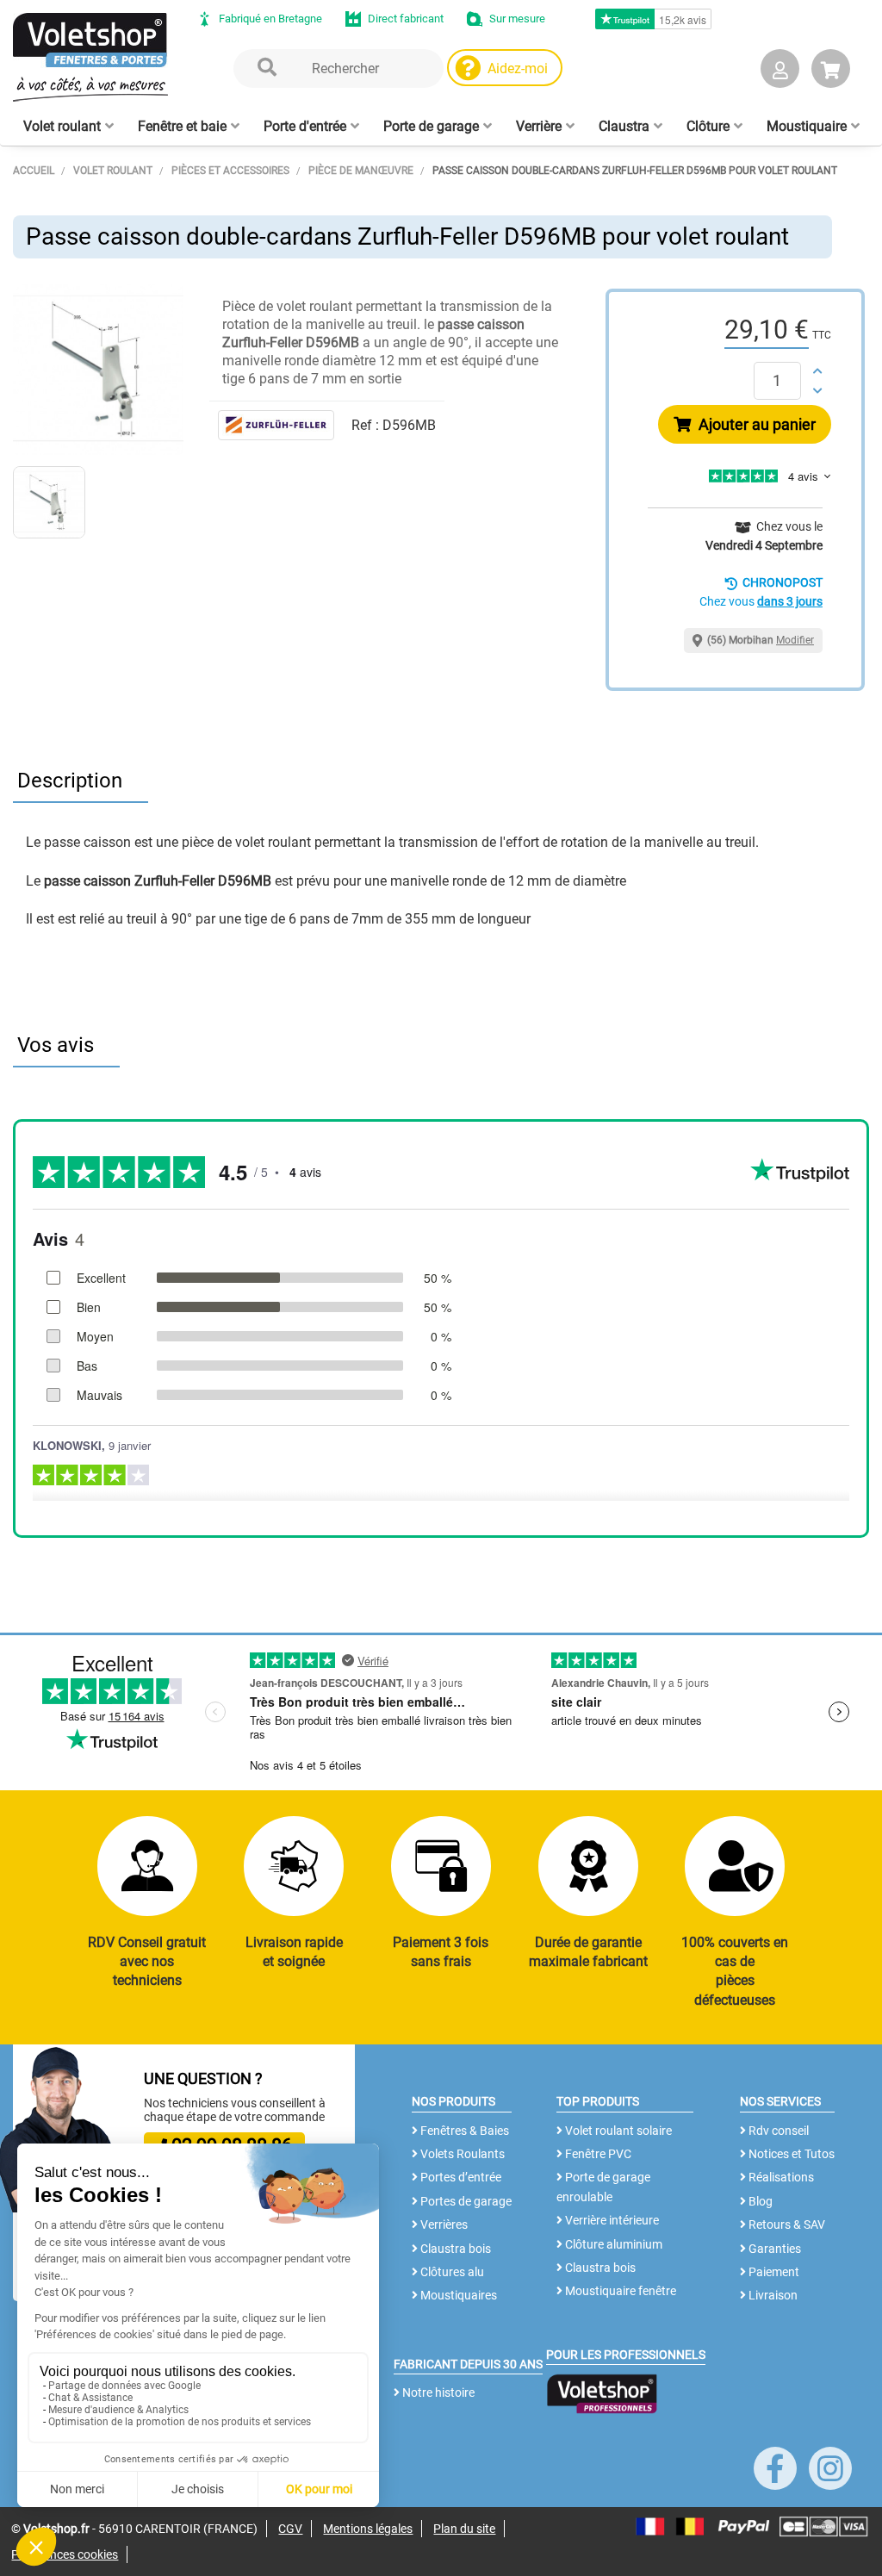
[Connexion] (780, 72)
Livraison (772, 2295)
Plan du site (464, 2529)
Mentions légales (368, 2529)
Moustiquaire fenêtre (619, 2291)
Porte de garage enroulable (603, 2187)
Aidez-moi (518, 68)
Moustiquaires (457, 2295)
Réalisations (780, 2177)
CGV (290, 2529)
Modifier (795, 640)
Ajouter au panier (755, 424)
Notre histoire (437, 2392)
